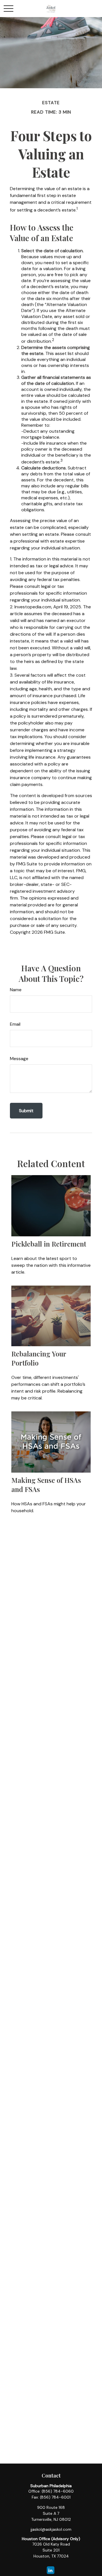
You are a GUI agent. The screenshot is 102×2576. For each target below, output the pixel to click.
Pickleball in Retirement (49, 1244)
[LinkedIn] (51, 2570)
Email (15, 1024)
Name (16, 990)
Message (19, 1059)
